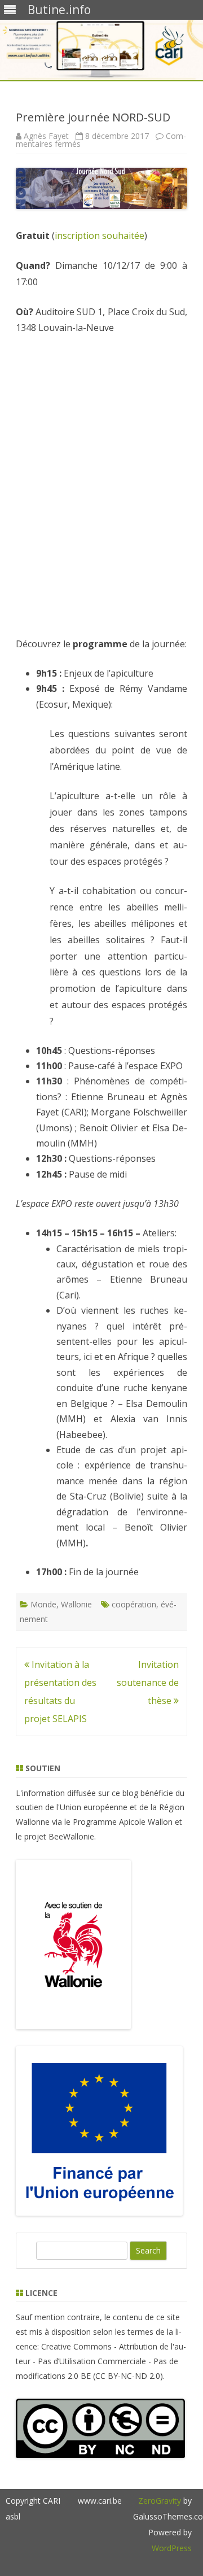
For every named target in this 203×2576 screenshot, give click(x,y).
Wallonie (76, 1604)
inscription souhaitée (100, 236)
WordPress (172, 2548)
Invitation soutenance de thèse (148, 1683)
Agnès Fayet (46, 136)
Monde (43, 1604)
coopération (134, 1604)
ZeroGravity (160, 2501)
